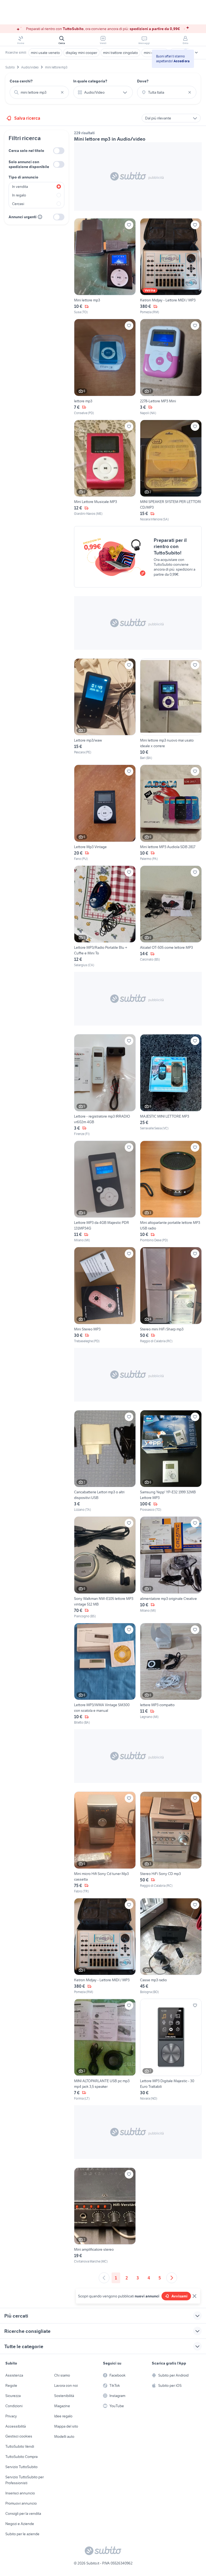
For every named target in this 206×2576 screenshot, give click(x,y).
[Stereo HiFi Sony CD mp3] (171, 1843)
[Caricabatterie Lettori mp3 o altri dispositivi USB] (105, 1461)
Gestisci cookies (19, 2436)
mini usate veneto (45, 53)
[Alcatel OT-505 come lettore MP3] (171, 917)
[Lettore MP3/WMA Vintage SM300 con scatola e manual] (105, 1674)
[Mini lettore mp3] (105, 267)
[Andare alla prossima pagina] (172, 2278)
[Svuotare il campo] (62, 92)
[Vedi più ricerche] (196, 53)
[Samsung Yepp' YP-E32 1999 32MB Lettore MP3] (171, 1461)
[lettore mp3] (105, 367)
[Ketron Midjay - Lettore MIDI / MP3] (171, 267)
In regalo (19, 195)
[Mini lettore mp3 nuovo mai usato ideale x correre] (171, 709)
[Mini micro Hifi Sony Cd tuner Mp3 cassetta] (105, 1843)
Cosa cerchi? (21, 81)
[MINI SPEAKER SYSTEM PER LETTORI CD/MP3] (171, 471)
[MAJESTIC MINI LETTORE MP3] (171, 1085)
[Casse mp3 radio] (171, 1946)
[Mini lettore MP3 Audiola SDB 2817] (171, 813)
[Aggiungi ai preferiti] (129, 225)
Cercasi (18, 204)
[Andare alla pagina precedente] (104, 2278)
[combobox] (39, 92)
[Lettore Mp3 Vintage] (105, 813)
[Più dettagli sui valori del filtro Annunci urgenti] (40, 217)
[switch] (59, 151)
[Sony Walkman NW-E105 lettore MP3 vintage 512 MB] (105, 1568)
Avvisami (179, 2296)
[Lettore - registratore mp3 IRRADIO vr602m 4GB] (105, 1085)
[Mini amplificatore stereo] (105, 2216)
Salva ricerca (27, 118)
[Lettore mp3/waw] (105, 709)
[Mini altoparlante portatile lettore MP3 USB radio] (171, 1192)
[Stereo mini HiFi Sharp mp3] (171, 1295)
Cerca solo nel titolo (26, 151)
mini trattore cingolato (120, 53)
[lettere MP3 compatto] (171, 1674)
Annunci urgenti (23, 217)
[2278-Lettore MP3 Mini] (171, 367)
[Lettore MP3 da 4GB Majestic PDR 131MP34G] (105, 1192)
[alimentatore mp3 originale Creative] (171, 1568)
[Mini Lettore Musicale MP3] (105, 471)
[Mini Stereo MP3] (105, 1295)
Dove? (143, 81)
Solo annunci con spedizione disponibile (29, 164)
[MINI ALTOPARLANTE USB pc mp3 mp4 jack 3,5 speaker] (105, 2050)
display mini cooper (81, 53)
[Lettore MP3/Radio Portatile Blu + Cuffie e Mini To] (105, 917)
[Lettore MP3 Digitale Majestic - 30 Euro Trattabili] (171, 2050)
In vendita (20, 187)
